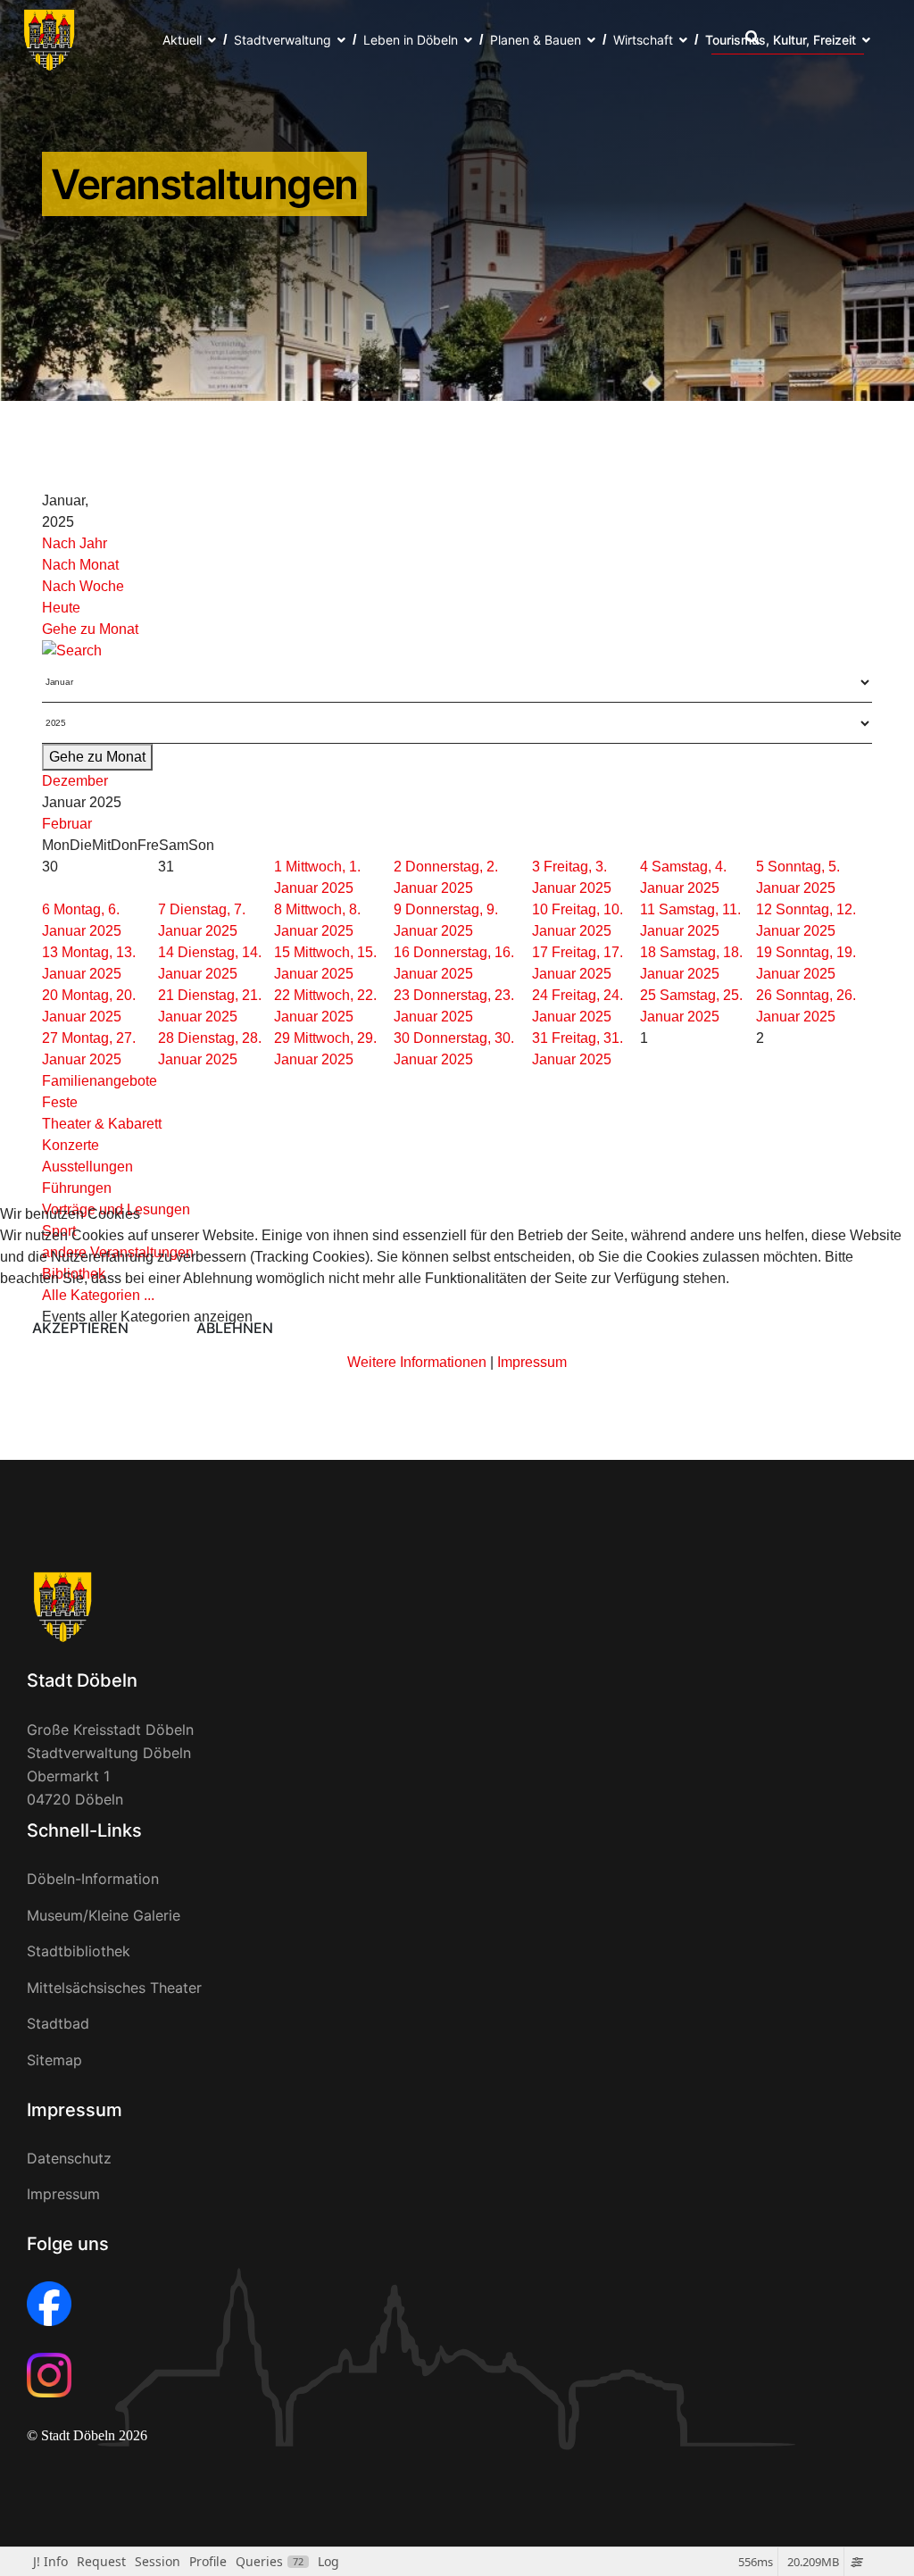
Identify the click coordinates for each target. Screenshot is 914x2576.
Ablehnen (235, 1328)
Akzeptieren (80, 1328)
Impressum (532, 1362)
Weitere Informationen (417, 1362)
